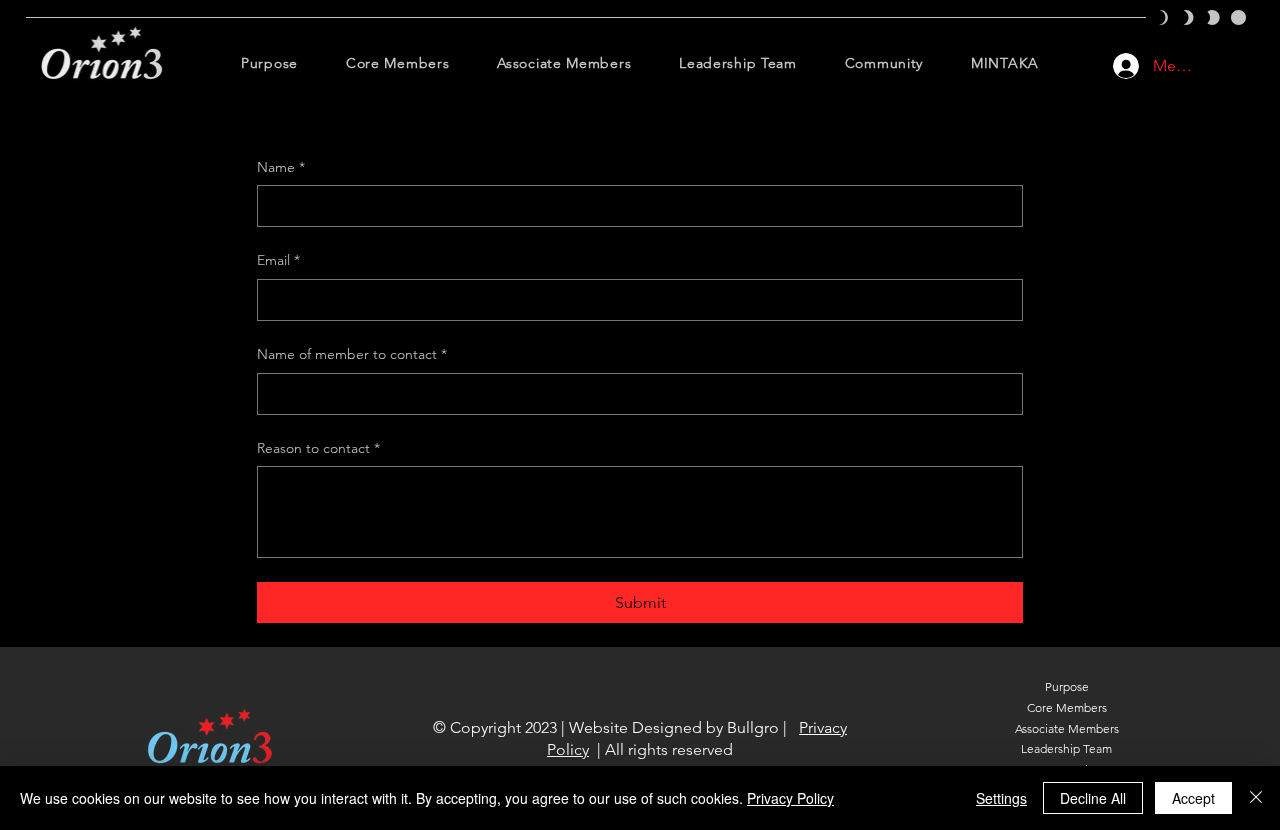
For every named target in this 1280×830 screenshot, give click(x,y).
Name (281, 167)
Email (278, 260)
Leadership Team (1066, 748)
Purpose (1067, 686)
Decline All (1093, 798)
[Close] (1256, 798)
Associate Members (1067, 728)
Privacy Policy (790, 798)
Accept (1193, 798)
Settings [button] (1001, 798)
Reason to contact (318, 448)
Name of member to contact (352, 354)
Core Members (1067, 707)
